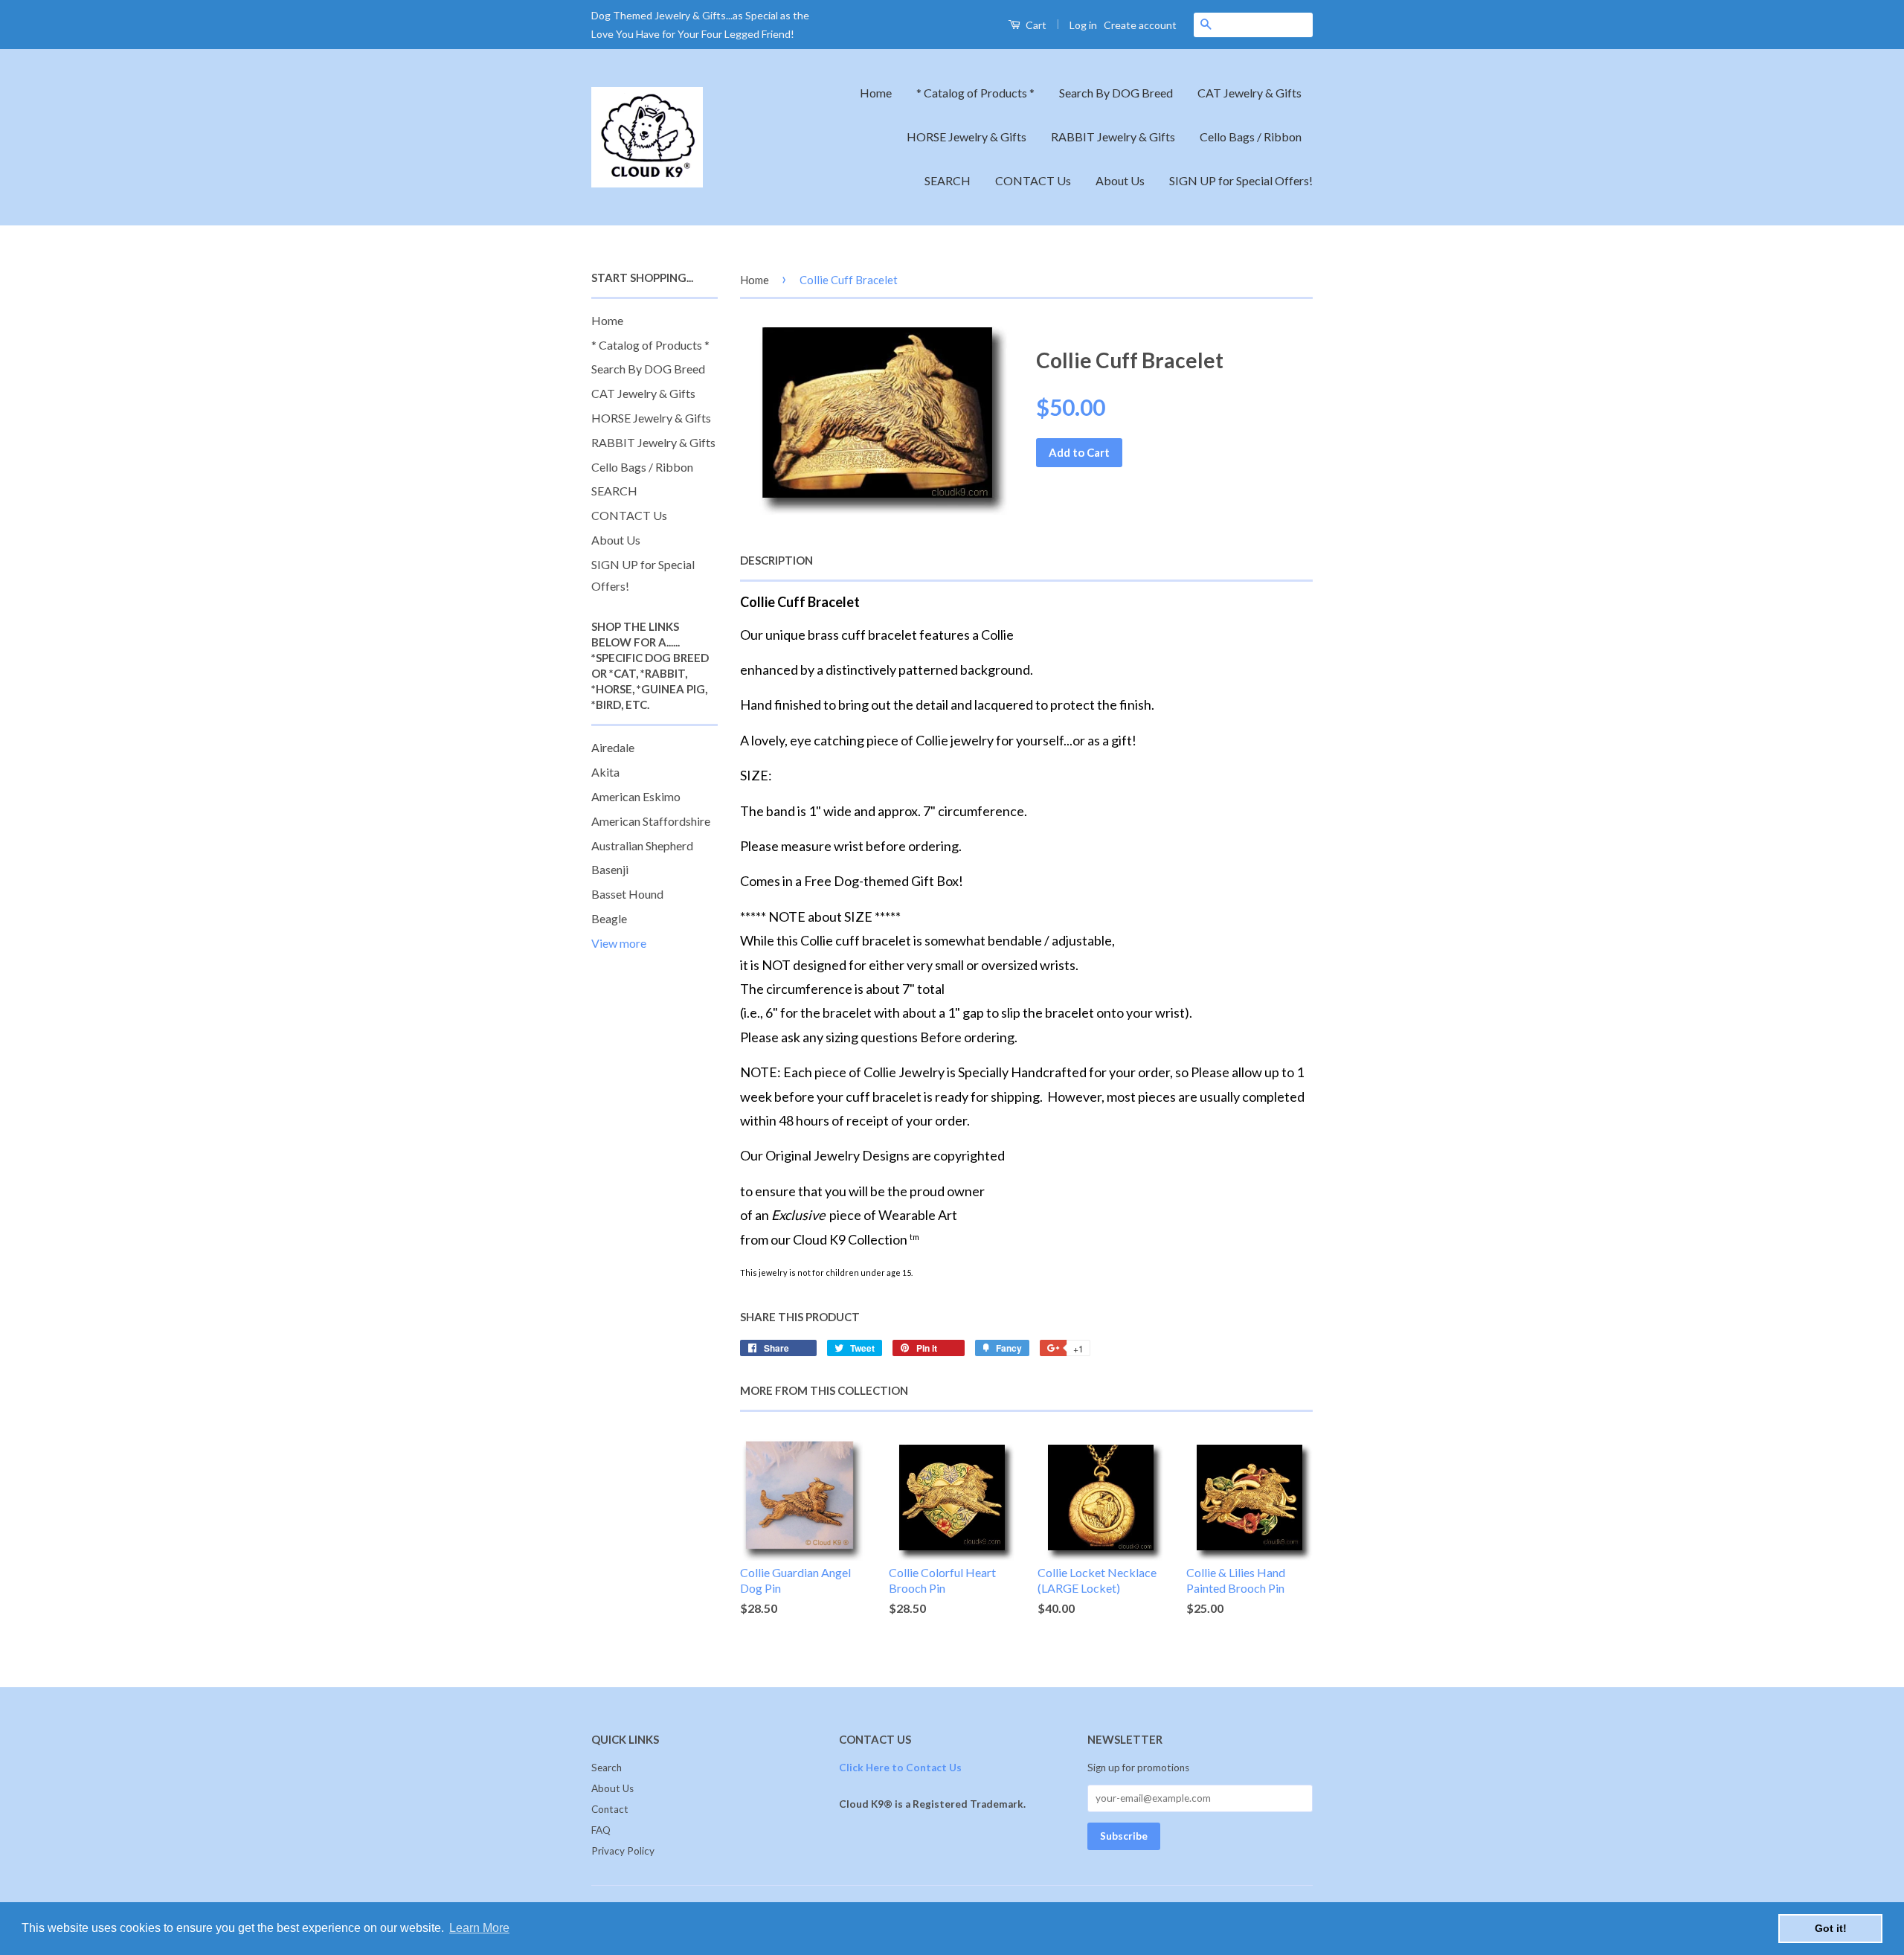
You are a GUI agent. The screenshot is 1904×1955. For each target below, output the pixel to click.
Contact (610, 1809)
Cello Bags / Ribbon (1251, 137)
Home (876, 93)
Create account (1140, 25)
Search (607, 1768)
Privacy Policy (623, 1851)
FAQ (601, 1830)
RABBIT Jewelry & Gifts (1113, 137)
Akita (605, 772)
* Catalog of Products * (975, 93)
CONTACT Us (1033, 180)
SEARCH (948, 180)
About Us (1120, 180)
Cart (1035, 25)
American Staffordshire (651, 821)
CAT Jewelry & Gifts (1249, 93)
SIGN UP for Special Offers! (1241, 180)
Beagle (609, 918)
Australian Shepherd (642, 845)
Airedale (613, 747)
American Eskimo (636, 796)
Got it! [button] (1831, 1928)
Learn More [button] (479, 1928)
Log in (1083, 25)
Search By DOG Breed (1116, 93)
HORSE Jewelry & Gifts (967, 137)
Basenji (610, 869)
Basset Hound (627, 894)
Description (776, 560)
